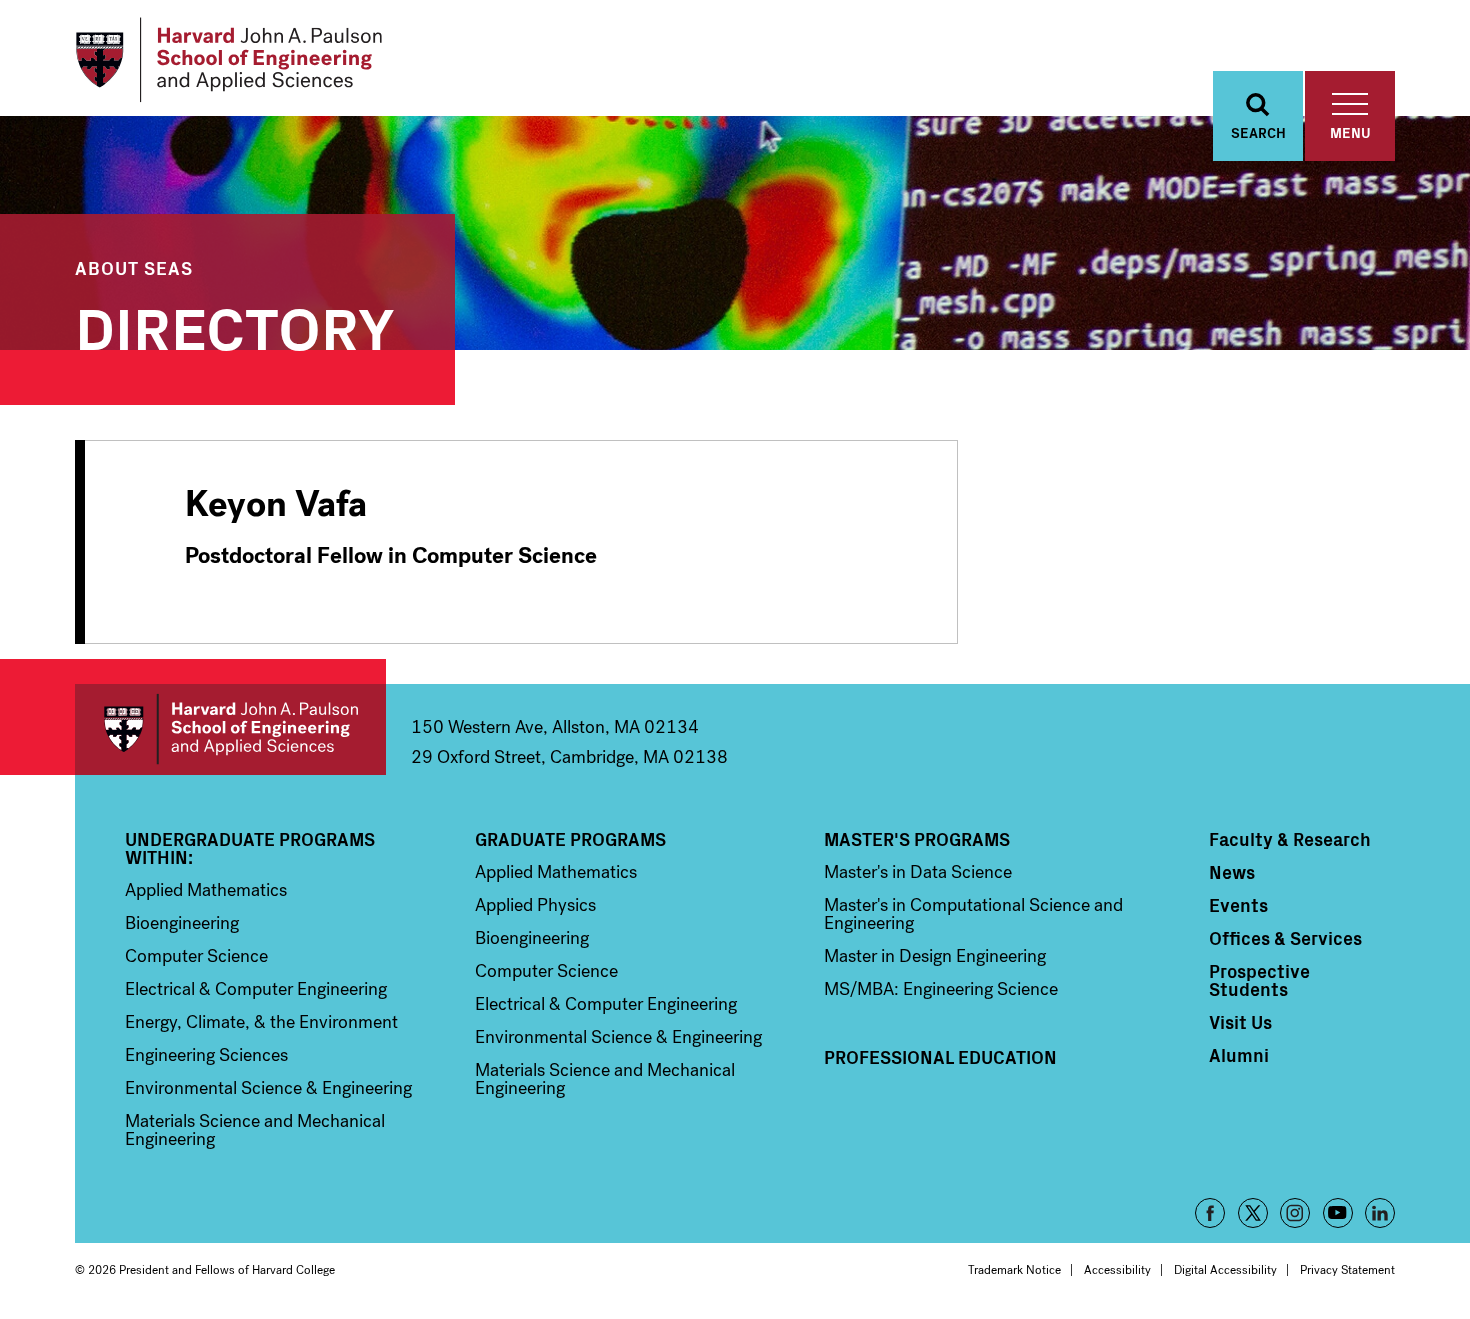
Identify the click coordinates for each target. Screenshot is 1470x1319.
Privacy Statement (1347, 1270)
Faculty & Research (1290, 839)
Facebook (1210, 1213)
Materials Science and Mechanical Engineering (255, 1130)
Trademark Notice (1014, 1270)
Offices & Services (1285, 938)
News (1232, 872)
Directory (235, 324)
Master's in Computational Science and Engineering (973, 914)
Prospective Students (1259, 980)
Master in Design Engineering (935, 956)
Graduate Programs (570, 839)
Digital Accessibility (1225, 1270)
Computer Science (196, 956)
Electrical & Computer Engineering (256, 989)
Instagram (1295, 1213)
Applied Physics (535, 905)
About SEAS (134, 267)
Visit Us (1240, 1022)
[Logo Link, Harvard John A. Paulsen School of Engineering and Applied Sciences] (228, 60)
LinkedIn (1380, 1213)
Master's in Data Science (918, 872)
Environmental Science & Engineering (268, 1088)
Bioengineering (182, 923)
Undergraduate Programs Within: (250, 848)
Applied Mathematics (206, 890)
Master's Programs (917, 839)
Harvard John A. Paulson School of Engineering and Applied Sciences (230, 729)
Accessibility (1117, 1270)
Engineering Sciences (206, 1055)
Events (1238, 905)
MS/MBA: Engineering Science (941, 989)
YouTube (1338, 1213)
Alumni (1239, 1055)
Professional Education (940, 1057)
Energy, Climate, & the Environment (261, 1022)
